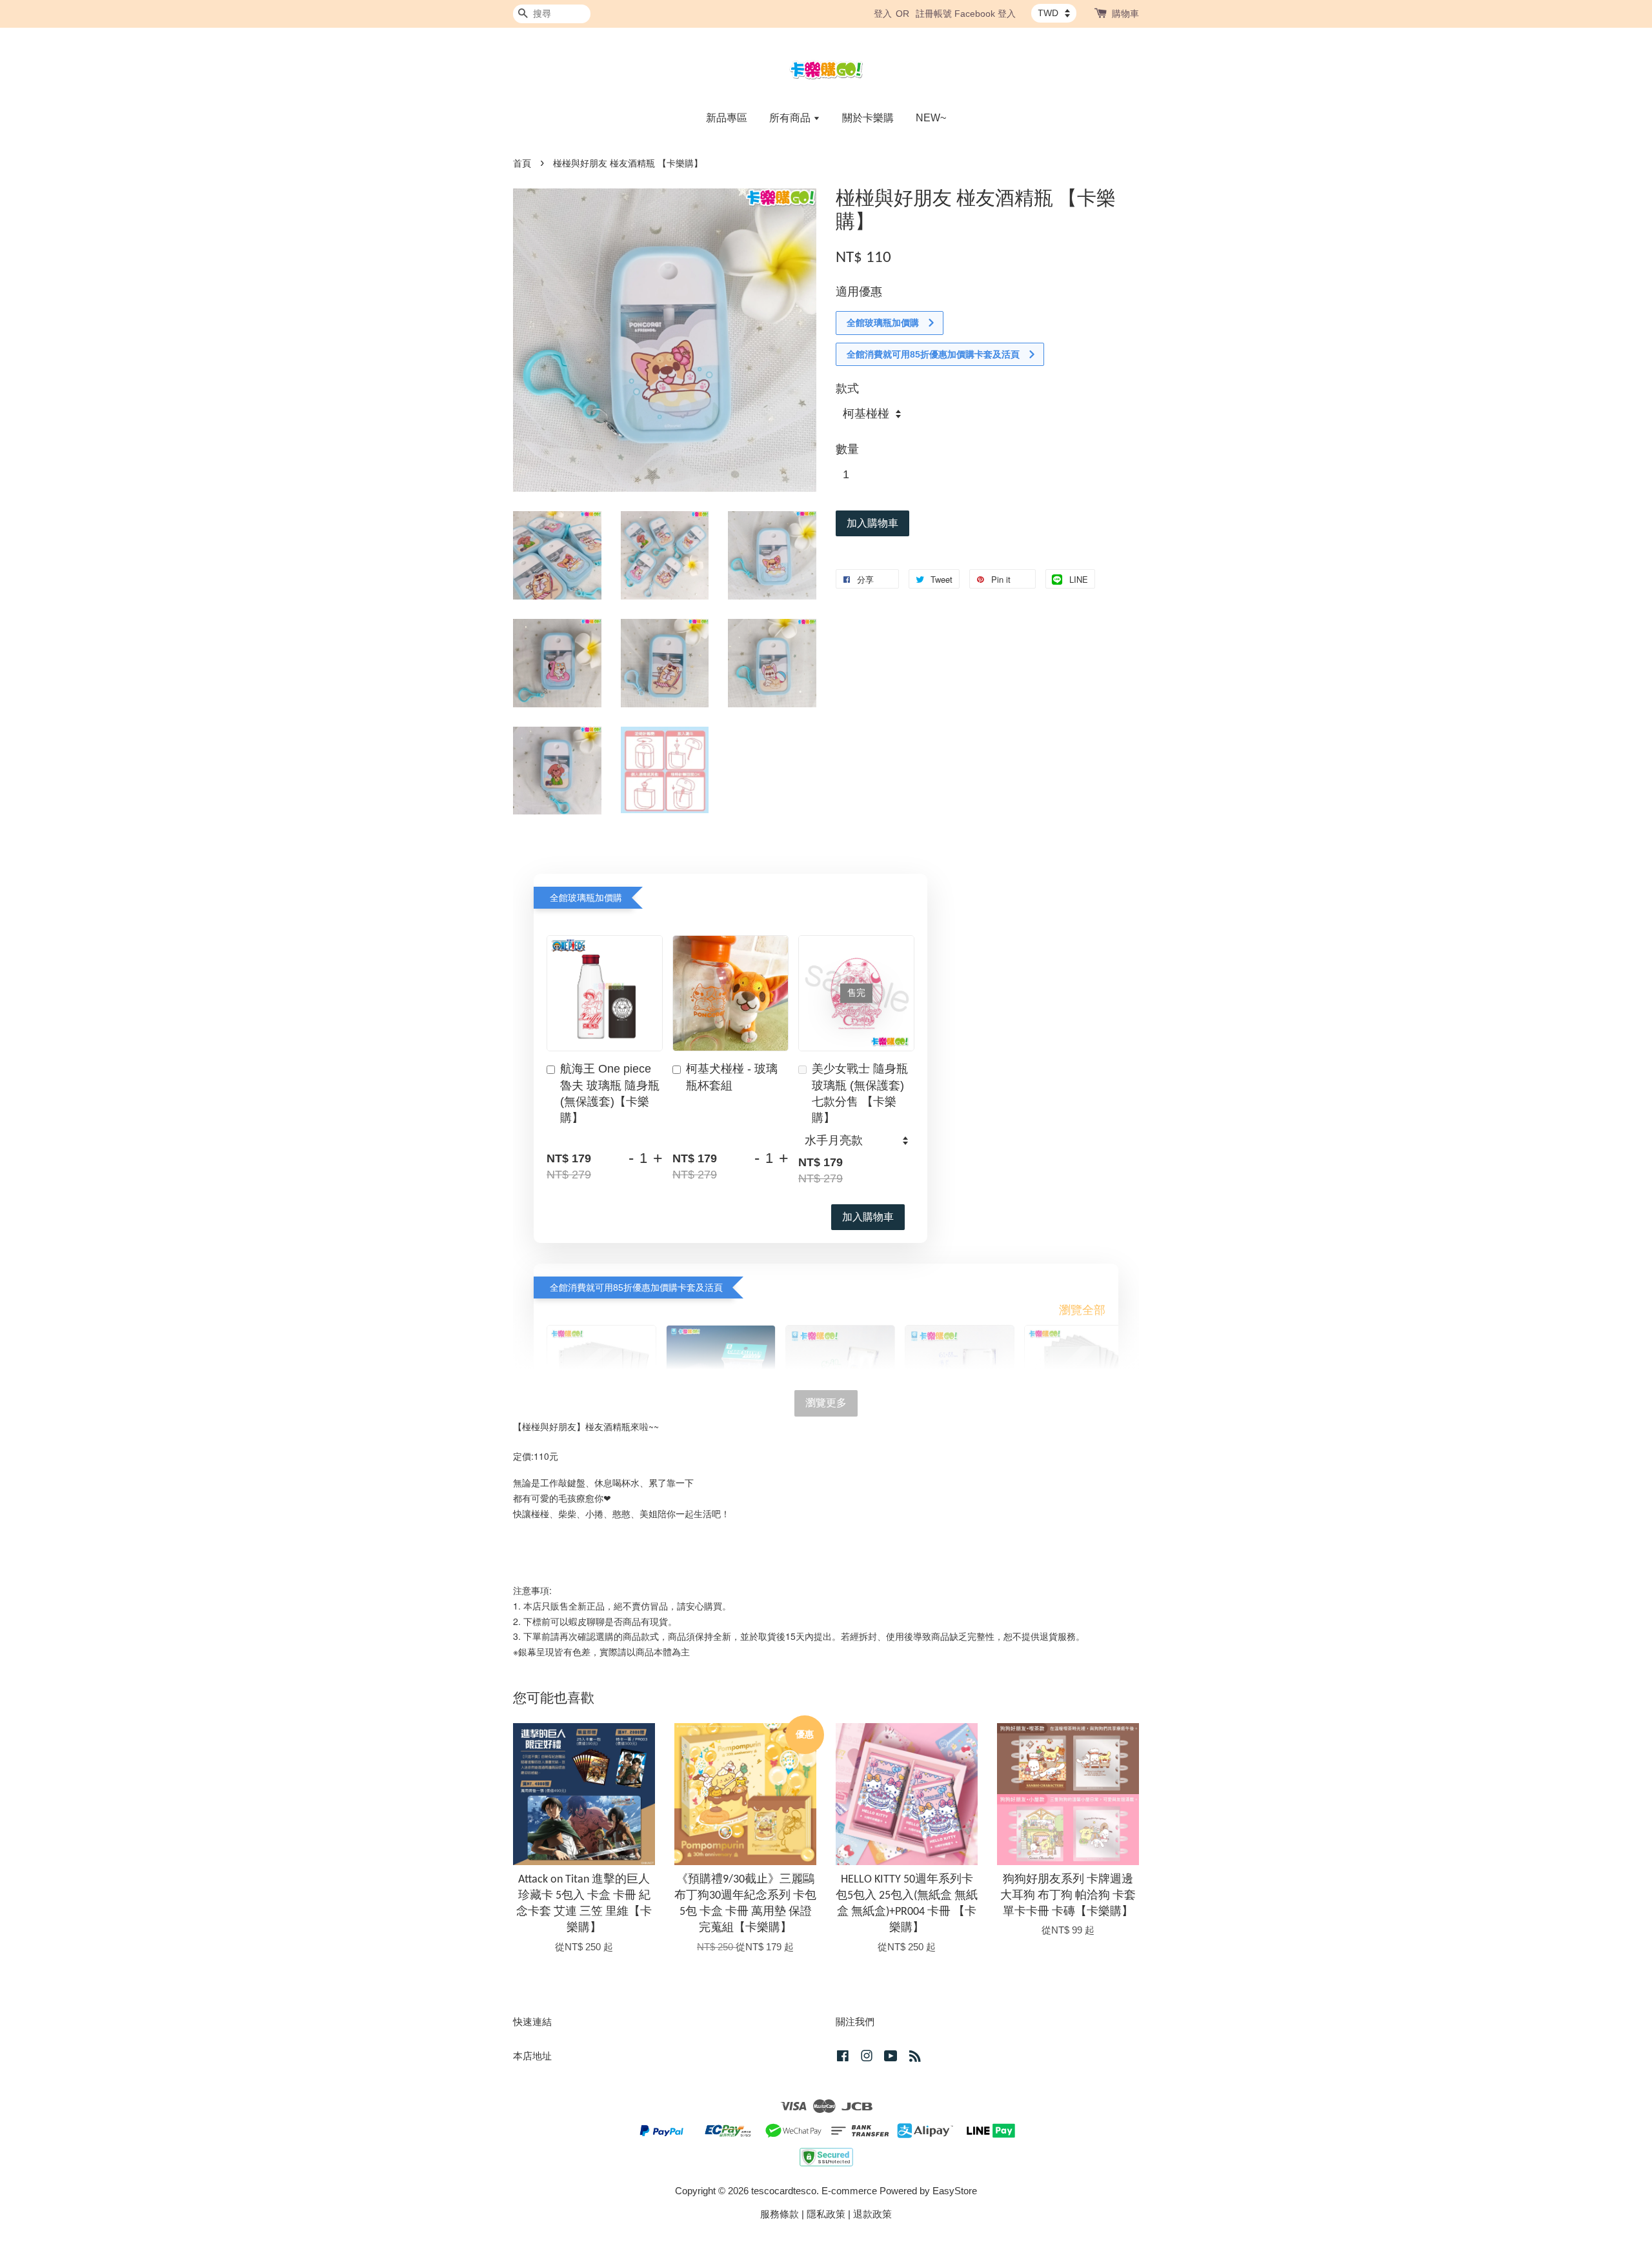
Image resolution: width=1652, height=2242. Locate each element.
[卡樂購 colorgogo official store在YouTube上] (891, 2058)
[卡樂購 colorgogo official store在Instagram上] (867, 2058)
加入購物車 (868, 1217)
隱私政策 (826, 2214)
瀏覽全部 (1082, 1310)
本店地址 (532, 2056)
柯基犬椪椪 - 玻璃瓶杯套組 (732, 1077)
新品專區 (727, 118)
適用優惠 (859, 292)
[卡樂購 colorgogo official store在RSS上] (915, 2058)
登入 (883, 14)
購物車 (1125, 14)
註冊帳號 (934, 14)
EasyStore (955, 2191)
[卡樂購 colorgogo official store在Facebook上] (843, 2058)
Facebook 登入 (985, 14)
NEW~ (931, 118)
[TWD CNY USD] (1054, 13)
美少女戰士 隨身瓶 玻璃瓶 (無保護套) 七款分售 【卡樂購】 (860, 1093)
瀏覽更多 (826, 1403)
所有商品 (791, 118)
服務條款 (780, 2214)
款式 (847, 389)
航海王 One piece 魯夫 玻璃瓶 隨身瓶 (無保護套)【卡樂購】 (610, 1093)
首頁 (522, 164)
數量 (847, 449)
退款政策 (872, 2214)
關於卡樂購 (868, 118)
